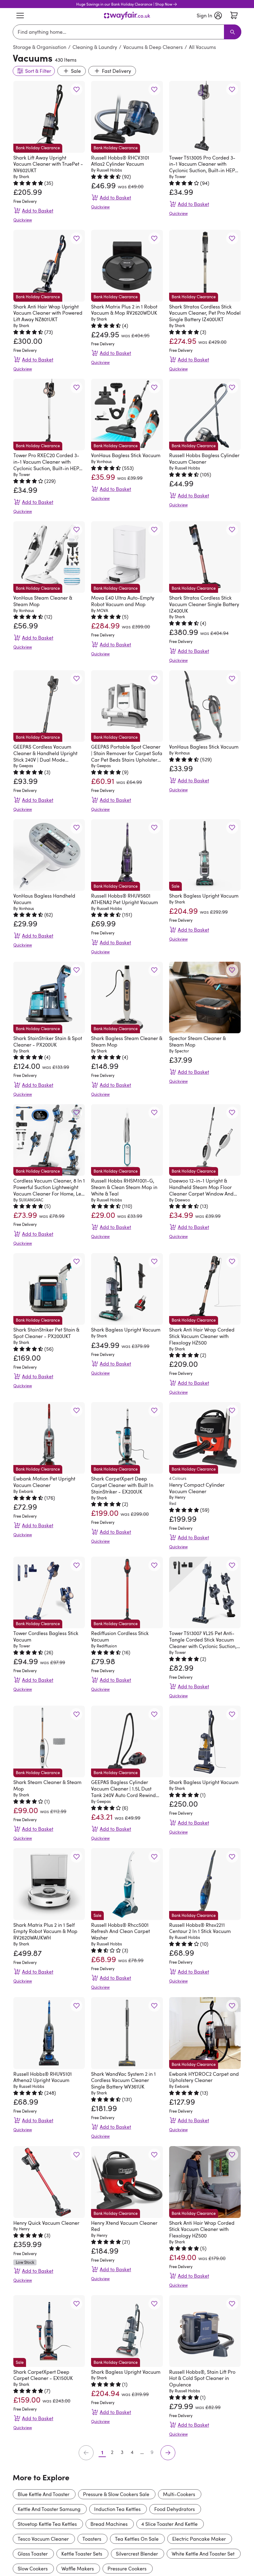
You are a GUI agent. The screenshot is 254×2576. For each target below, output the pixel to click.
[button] (76, 89)
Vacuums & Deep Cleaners (153, 47)
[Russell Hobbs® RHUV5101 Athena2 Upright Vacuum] (49, 2033)
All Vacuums (202, 47)
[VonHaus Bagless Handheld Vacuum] (49, 855)
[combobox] (120, 32)
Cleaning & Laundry (95, 47)
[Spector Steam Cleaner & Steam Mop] (205, 997)
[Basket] (234, 15)
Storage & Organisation (40, 47)
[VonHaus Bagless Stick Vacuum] (205, 706)
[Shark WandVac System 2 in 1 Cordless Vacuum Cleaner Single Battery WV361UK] (127, 2033)
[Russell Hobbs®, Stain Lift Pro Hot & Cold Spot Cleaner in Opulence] (205, 2331)
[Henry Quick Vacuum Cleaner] (49, 2182)
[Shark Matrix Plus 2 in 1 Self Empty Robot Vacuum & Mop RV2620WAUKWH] (49, 1884)
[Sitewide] (20, 15)
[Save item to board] (76, 89)
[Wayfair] (127, 16)
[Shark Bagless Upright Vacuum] (127, 1289)
